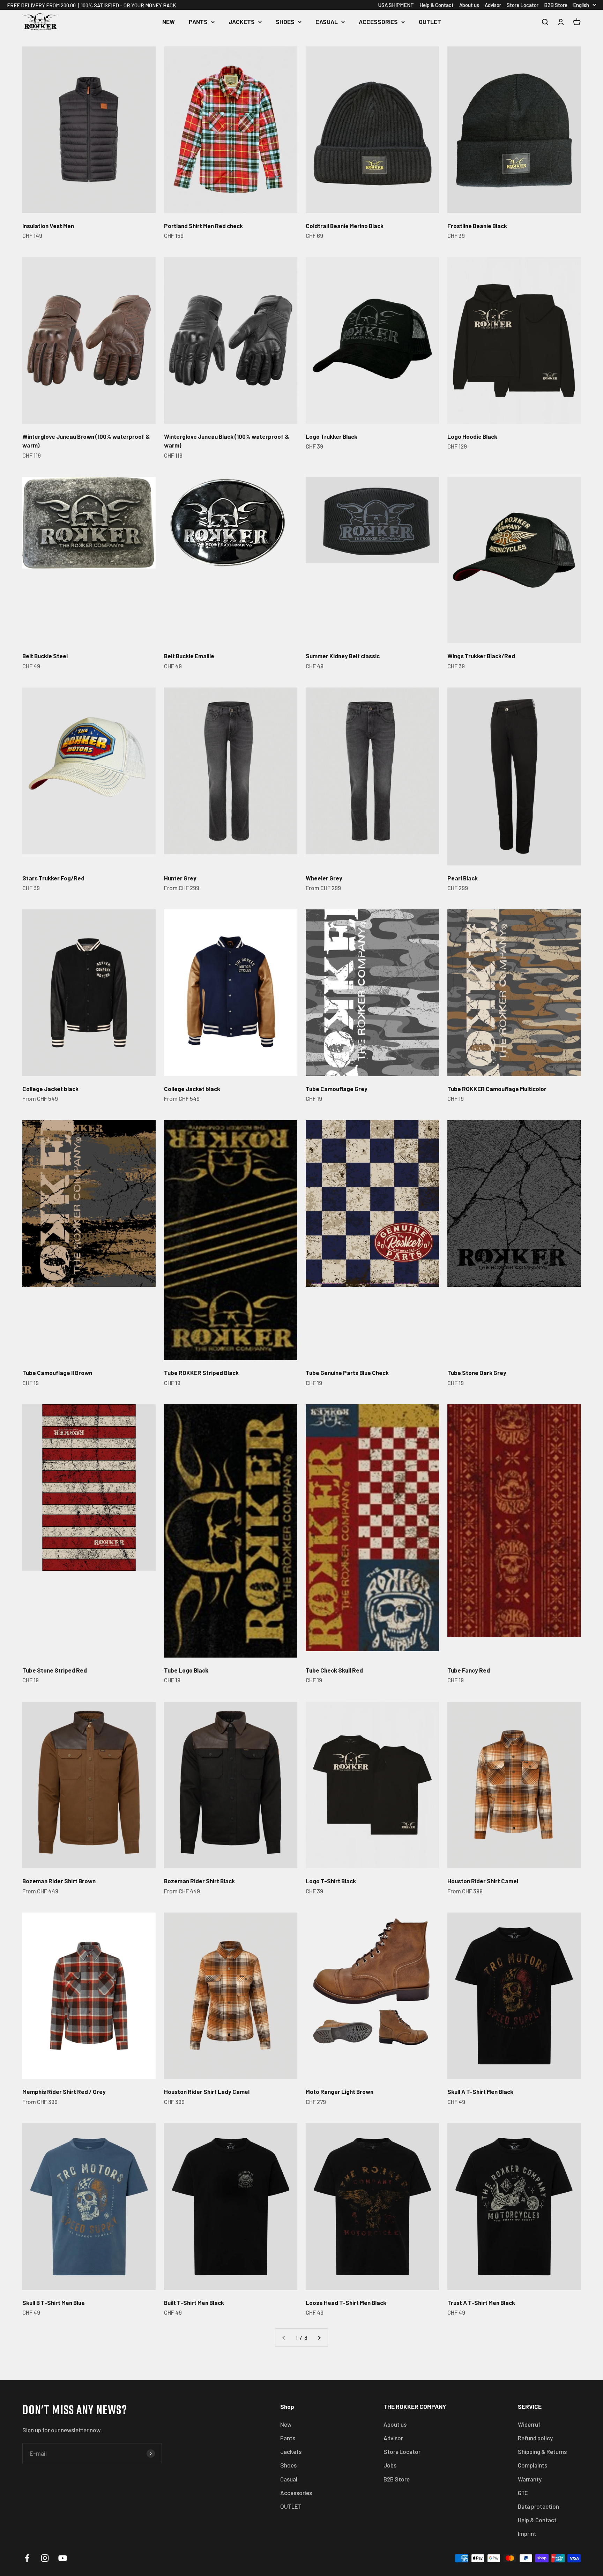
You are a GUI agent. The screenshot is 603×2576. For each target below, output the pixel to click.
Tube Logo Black (186, 1670)
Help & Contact (437, 5)
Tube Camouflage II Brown (57, 1373)
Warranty (530, 2479)
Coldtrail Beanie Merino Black (345, 226)
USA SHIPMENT (396, 5)
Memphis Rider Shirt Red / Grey (64, 2091)
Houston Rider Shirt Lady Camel (207, 2091)
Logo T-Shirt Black (331, 1881)
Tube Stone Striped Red (55, 1670)
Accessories (378, 22)
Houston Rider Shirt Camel (483, 1881)
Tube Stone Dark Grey (477, 1373)
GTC (523, 2493)
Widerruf (529, 2424)
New (169, 22)
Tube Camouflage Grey (337, 1089)
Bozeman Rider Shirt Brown (59, 1881)
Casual (327, 22)
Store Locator (523, 5)
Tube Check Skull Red (334, 1670)
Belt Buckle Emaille (189, 656)
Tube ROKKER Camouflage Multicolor (497, 1089)
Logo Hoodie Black (472, 436)
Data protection (538, 2506)
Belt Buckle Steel (45, 656)
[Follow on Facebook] (27, 2558)
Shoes (285, 22)
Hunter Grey (180, 878)
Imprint (527, 2533)
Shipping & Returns (542, 2451)
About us (469, 5)
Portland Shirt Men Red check (203, 226)
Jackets (242, 22)
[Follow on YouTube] (63, 2558)
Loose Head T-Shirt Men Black (346, 2303)
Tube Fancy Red (469, 1670)
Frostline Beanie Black (477, 226)
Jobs (390, 2465)
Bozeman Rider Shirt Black (199, 1881)
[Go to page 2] (319, 2338)
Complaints (533, 2465)
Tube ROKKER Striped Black (201, 1373)
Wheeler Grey (324, 878)
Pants (198, 22)
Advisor (493, 5)
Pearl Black (463, 878)
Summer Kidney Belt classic (343, 656)
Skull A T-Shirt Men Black (480, 2091)
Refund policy (535, 2438)
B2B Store (556, 5)
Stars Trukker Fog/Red (53, 878)
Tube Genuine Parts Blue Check (347, 1373)
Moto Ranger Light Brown (340, 2091)
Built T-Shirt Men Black (194, 2303)
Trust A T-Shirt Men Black (481, 2303)
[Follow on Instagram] (45, 2558)
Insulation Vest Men (48, 226)
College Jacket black (50, 1089)
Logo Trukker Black (332, 436)
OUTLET (430, 22)
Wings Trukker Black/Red (481, 656)
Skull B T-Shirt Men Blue (54, 2303)
